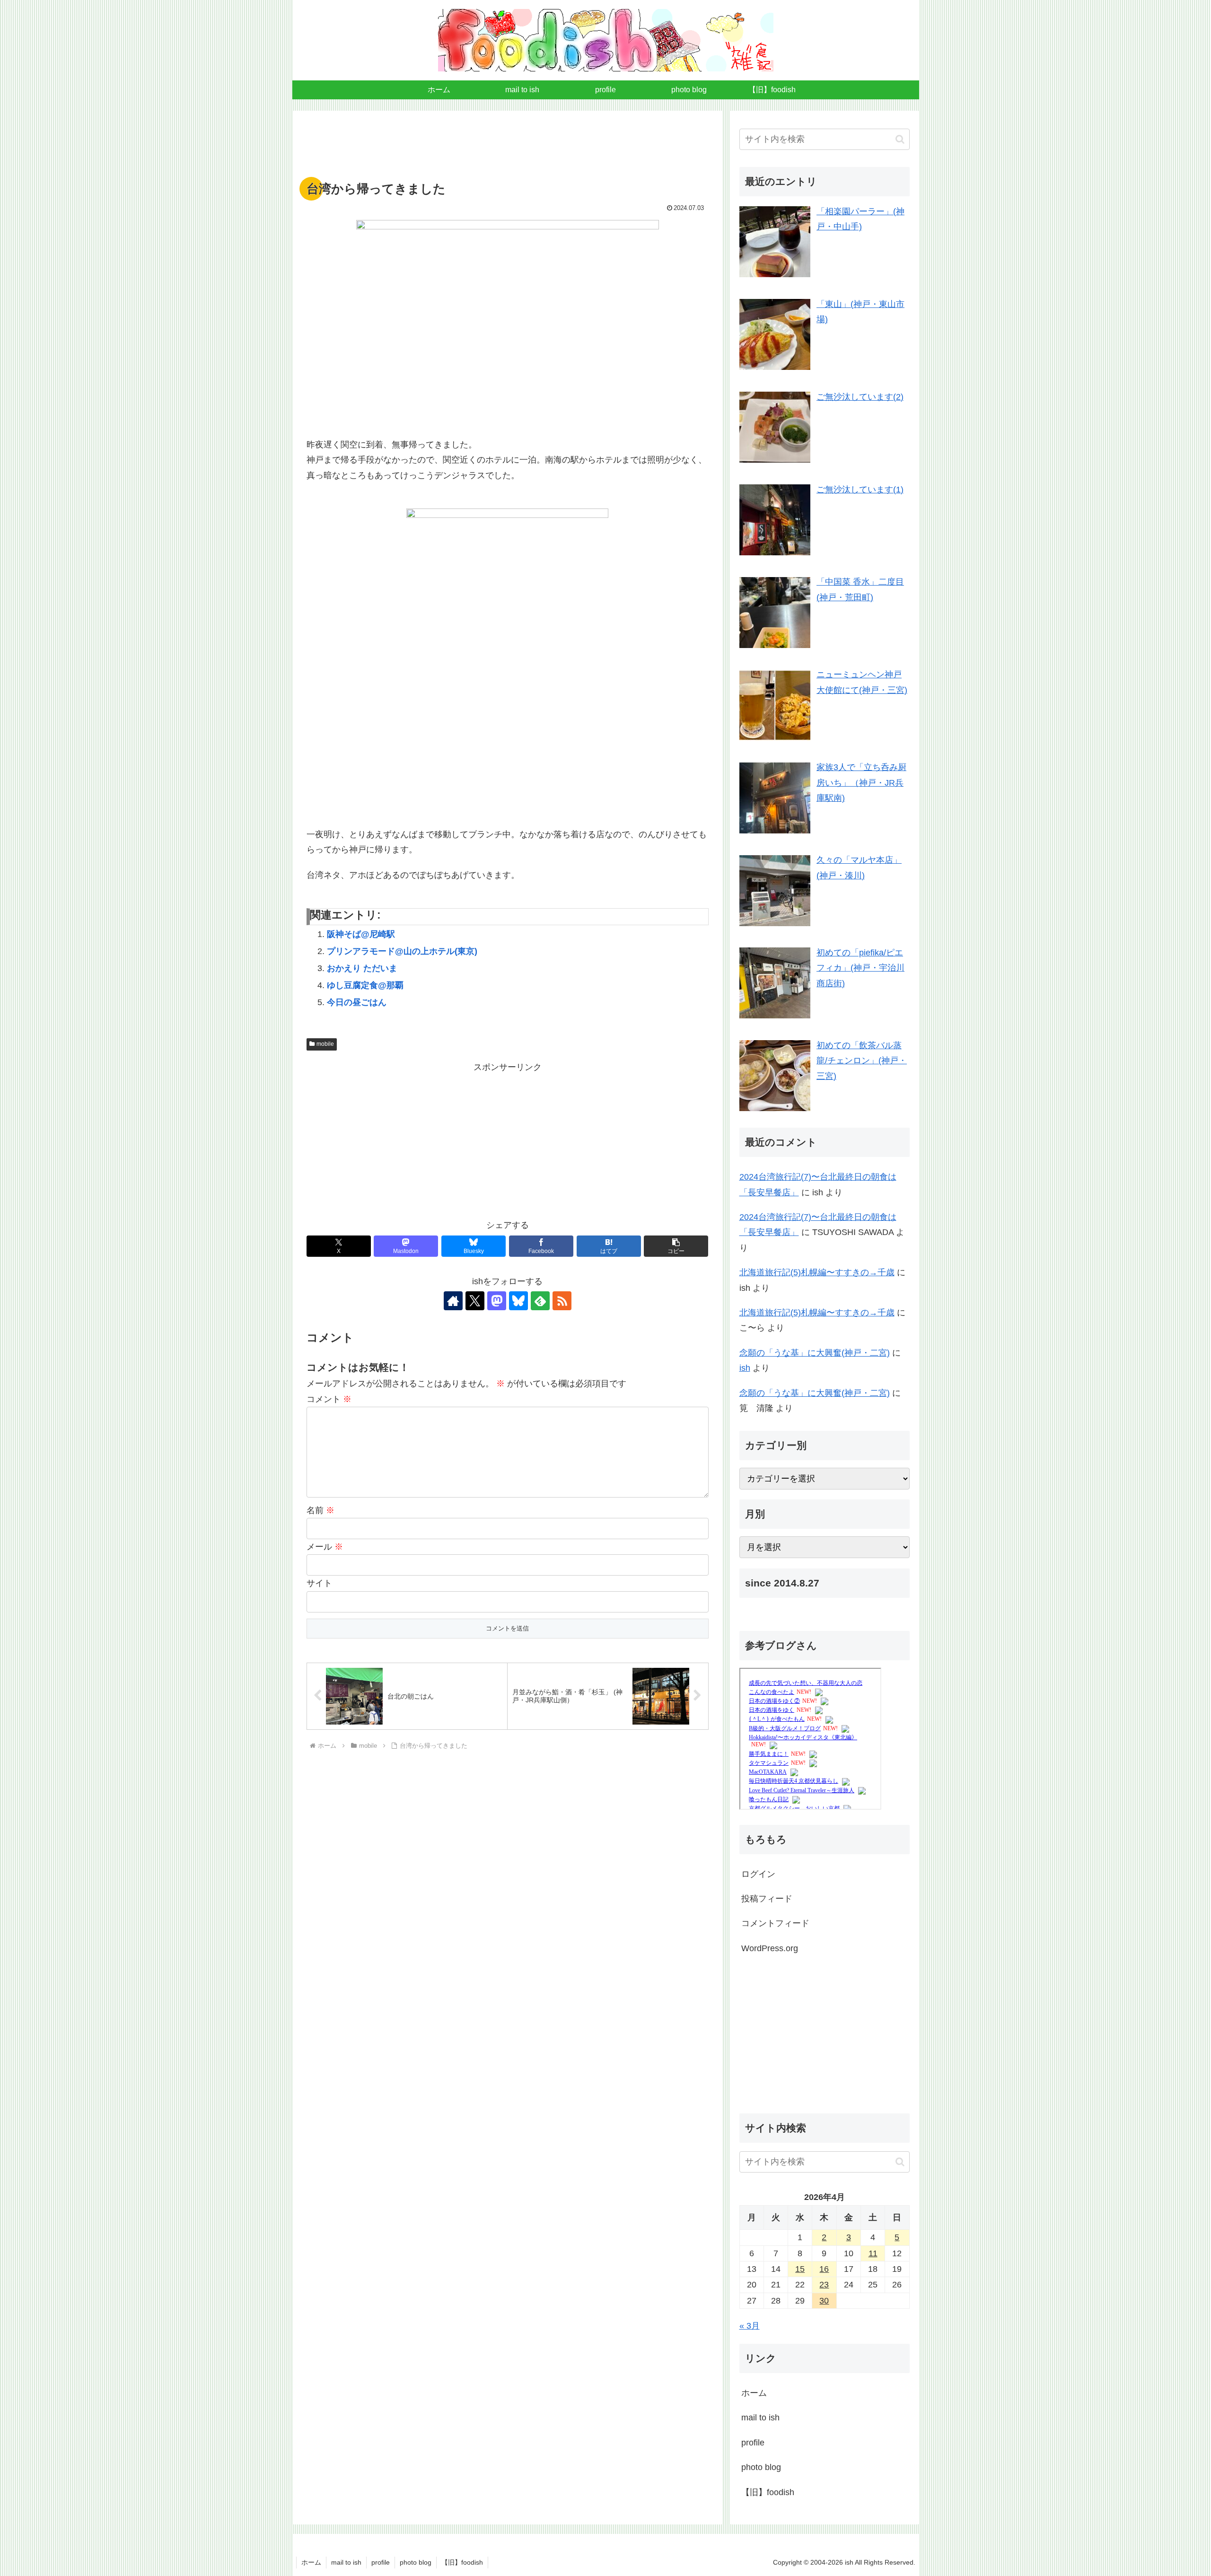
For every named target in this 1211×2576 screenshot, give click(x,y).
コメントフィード (775, 1923)
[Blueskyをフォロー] (518, 1301)
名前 (320, 1510)
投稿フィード (767, 1899)
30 (824, 2301)
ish (745, 1368)
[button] (676, 1246)
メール (325, 1547)
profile (753, 2443)
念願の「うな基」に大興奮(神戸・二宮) (815, 1353)
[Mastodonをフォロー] (497, 1301)
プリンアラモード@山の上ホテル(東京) (402, 951)
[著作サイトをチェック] (453, 1301)
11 (873, 2253)
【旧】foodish (768, 2492)
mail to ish (760, 2418)
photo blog (761, 2467)
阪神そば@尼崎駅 (361, 934)
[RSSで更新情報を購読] (562, 1301)
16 (824, 2269)
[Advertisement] (508, 149)
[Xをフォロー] (475, 1301)
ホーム (754, 2393)
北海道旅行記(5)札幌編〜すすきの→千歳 (817, 1272)
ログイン (758, 1874)
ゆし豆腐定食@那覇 (365, 985)
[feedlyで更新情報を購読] (540, 1301)
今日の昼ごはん (357, 1002)
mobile (325, 1044)
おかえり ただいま (362, 968)
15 (800, 2269)
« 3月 (750, 2326)
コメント (329, 1399)
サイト (319, 1583)
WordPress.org (770, 1948)
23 (824, 2285)
